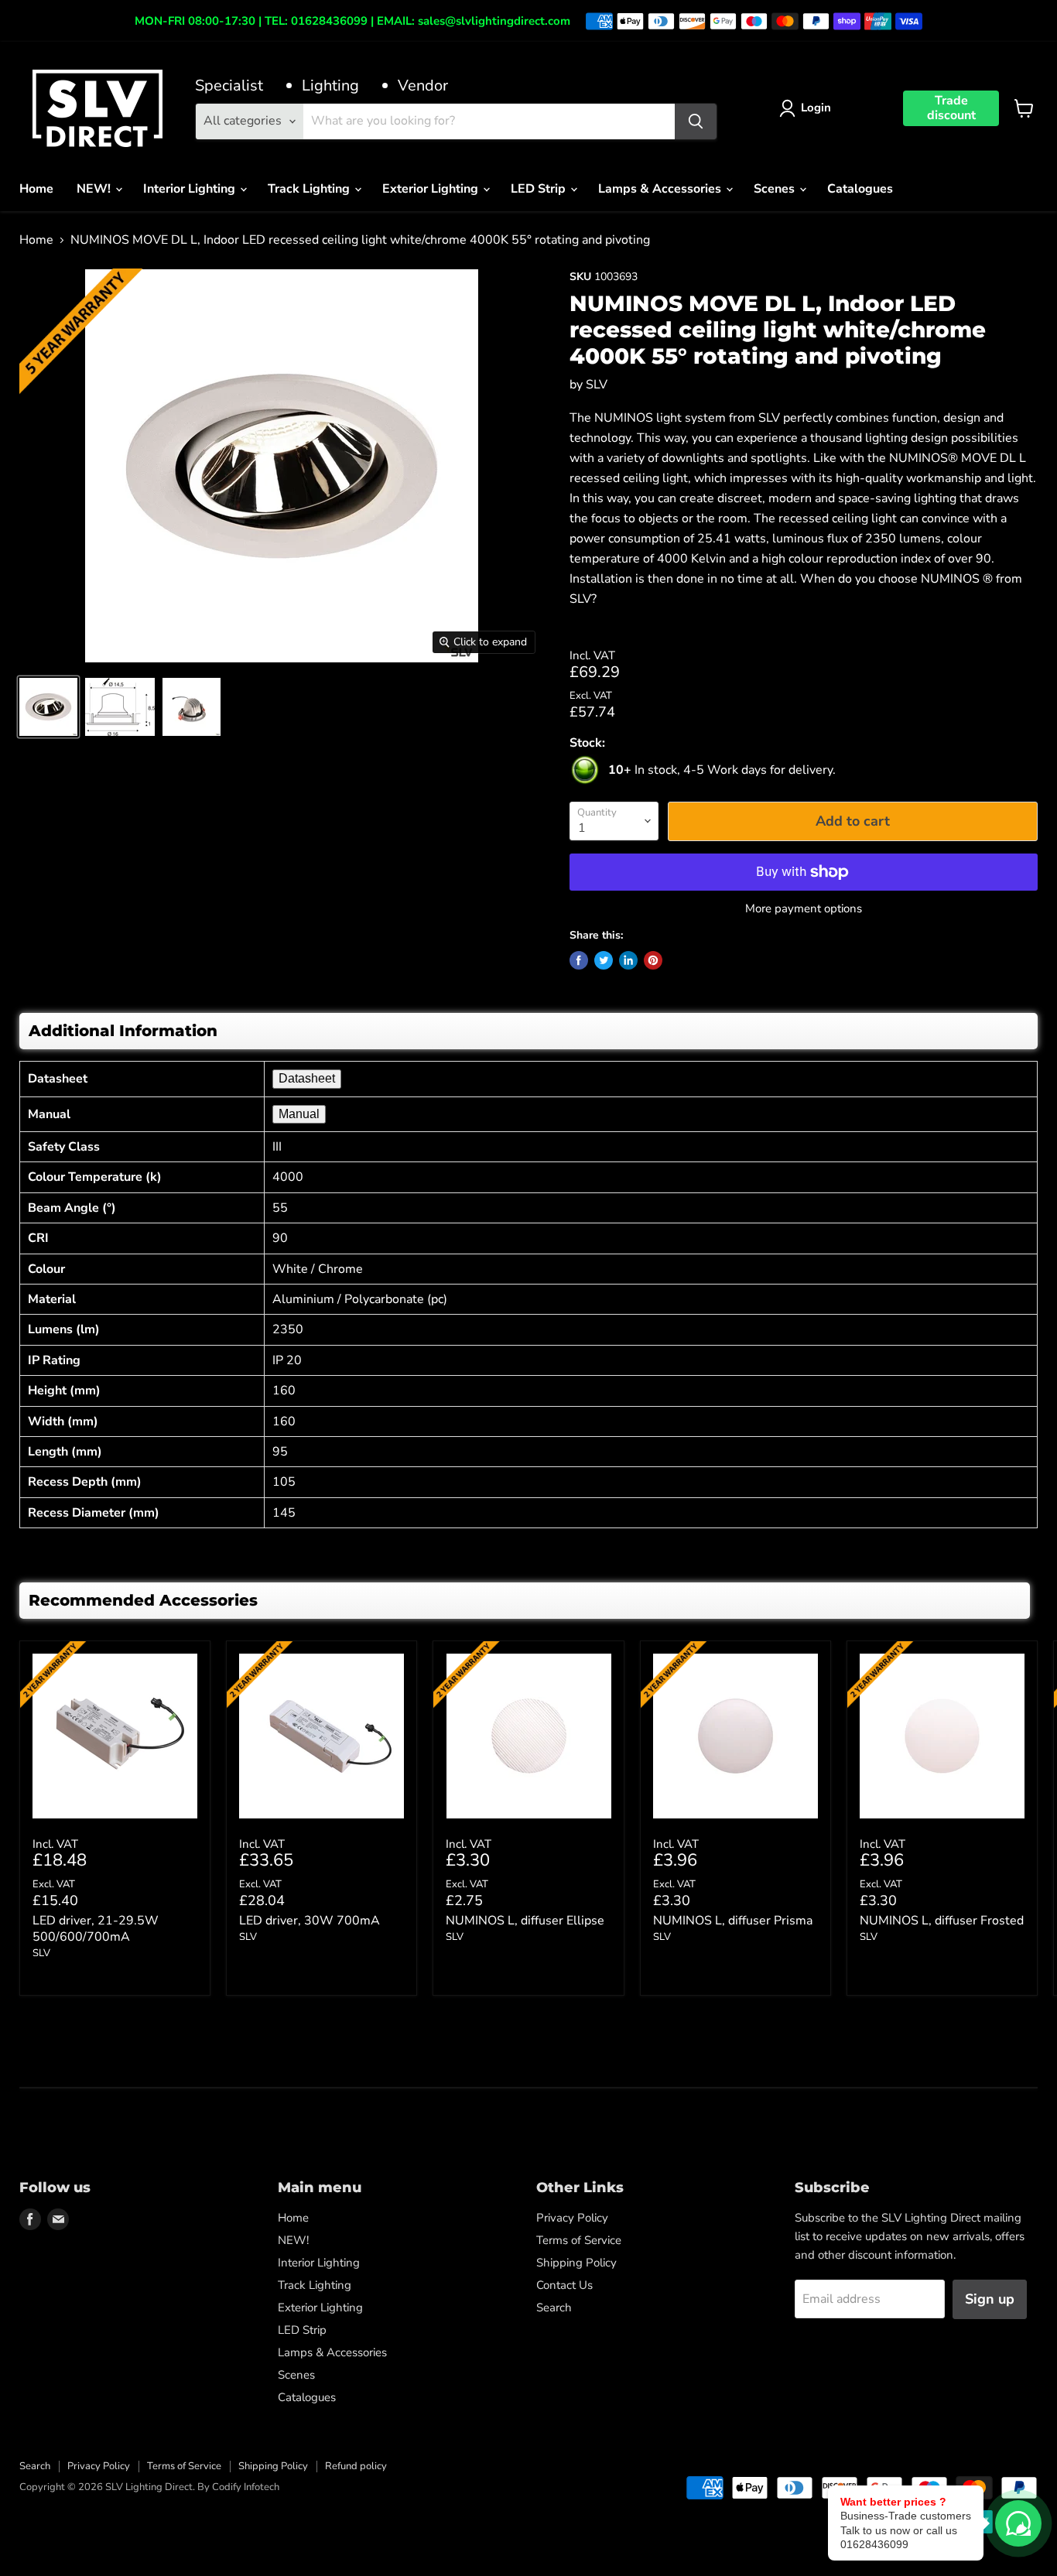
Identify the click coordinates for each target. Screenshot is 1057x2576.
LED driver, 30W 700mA (310, 1921)
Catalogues (860, 189)
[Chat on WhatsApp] (1018, 2523)
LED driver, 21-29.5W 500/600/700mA (96, 1929)
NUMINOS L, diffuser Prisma (733, 1921)
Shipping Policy (576, 2263)
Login (816, 108)
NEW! (95, 189)
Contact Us (564, 2285)
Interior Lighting (191, 189)
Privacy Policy (572, 2218)
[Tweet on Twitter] (604, 960)
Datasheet (307, 1078)
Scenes (776, 189)
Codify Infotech (246, 2487)
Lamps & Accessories (661, 189)
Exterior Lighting (432, 189)
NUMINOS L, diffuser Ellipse (525, 1921)
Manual (299, 1114)
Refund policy (356, 2466)
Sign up (990, 2299)
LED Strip (540, 189)
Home (36, 189)
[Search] (696, 121)
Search (554, 2307)
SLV (597, 385)
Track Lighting (310, 189)
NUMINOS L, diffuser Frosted (942, 1921)
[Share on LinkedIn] (628, 960)
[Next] (1014, 1838)
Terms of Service (579, 2240)
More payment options (804, 909)
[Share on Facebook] (579, 960)
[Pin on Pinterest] (653, 960)
